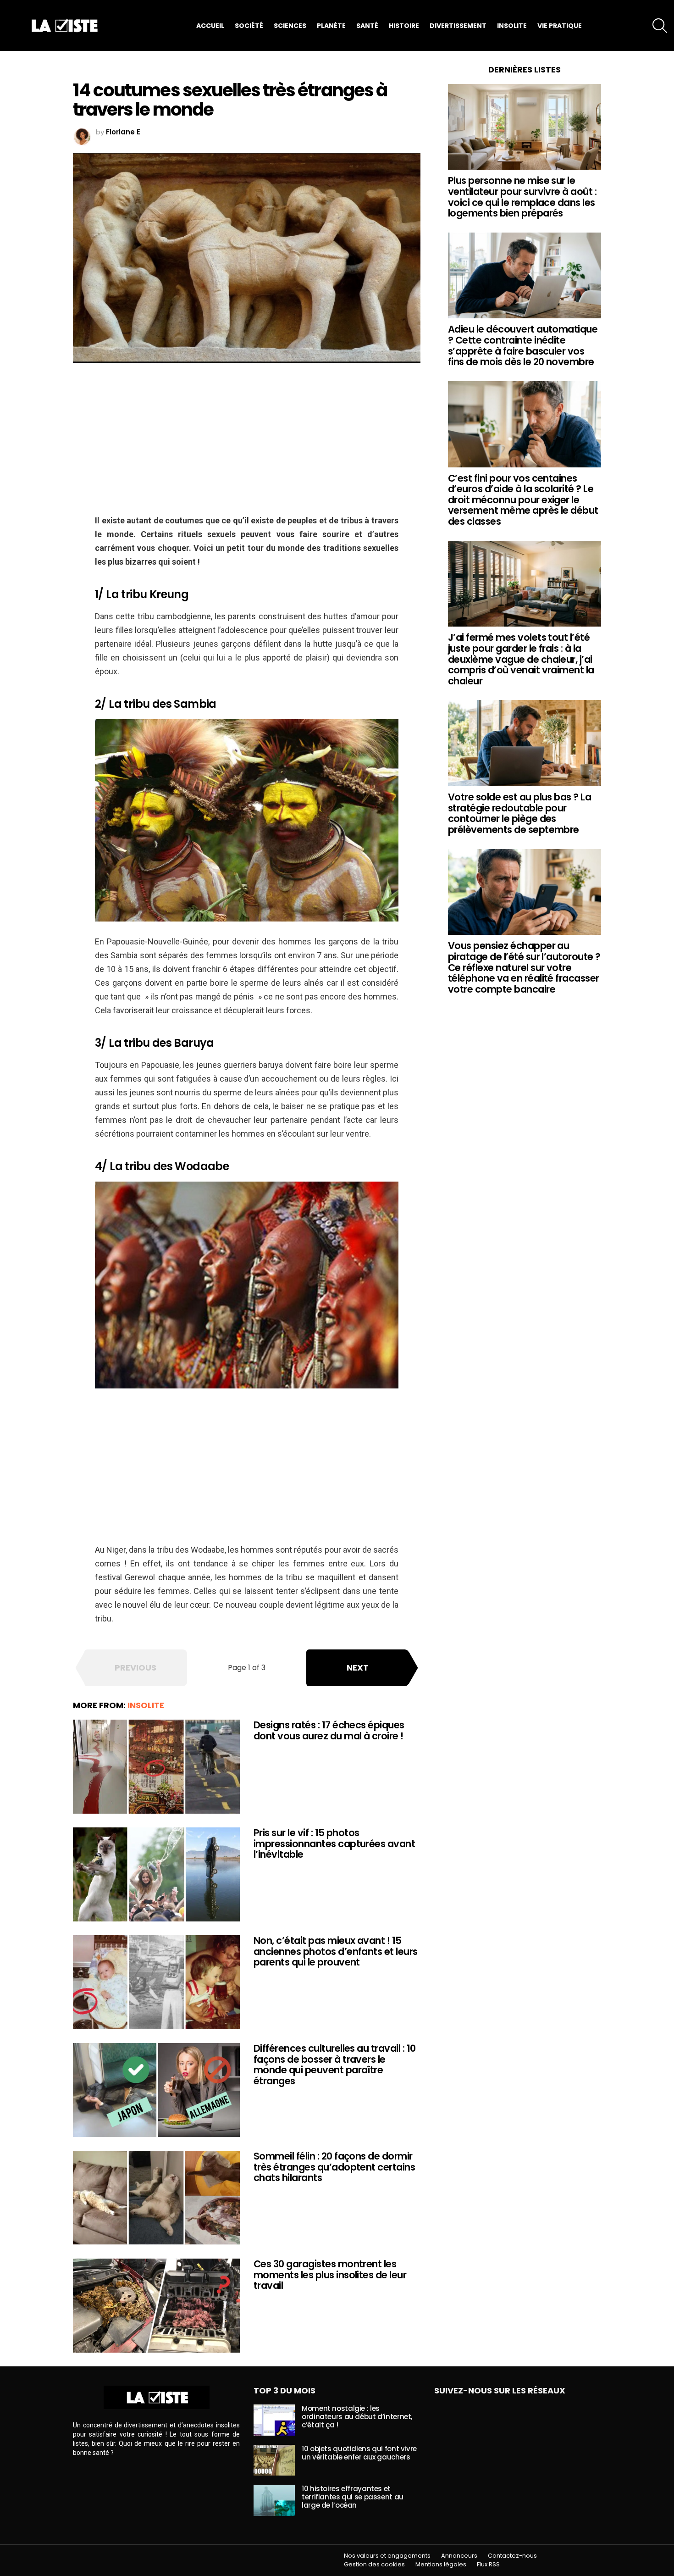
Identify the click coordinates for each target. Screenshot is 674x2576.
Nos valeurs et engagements (387, 2556)
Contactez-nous (512, 2556)
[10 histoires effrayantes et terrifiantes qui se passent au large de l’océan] (274, 2500)
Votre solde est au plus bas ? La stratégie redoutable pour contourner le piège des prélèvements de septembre (519, 813)
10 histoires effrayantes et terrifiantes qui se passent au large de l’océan (353, 2497)
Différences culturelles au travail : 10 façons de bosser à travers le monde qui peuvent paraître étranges (335, 2065)
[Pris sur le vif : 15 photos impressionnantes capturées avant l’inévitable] (156, 1874)
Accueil (210, 26)
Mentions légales (441, 2565)
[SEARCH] (660, 26)
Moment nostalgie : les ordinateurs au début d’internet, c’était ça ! (357, 2417)
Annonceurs (459, 2556)
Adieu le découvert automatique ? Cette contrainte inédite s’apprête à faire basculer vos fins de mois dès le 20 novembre (523, 345)
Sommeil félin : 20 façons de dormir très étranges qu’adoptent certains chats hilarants (334, 2167)
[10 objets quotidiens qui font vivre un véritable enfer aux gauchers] (274, 2460)
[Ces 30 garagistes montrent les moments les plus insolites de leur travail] (156, 2306)
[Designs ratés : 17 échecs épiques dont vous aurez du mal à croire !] (156, 1767)
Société (249, 26)
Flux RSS (488, 2565)
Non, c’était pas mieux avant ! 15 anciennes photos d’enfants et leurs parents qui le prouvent (336, 1951)
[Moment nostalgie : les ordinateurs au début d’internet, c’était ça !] (274, 2420)
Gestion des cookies (374, 2565)
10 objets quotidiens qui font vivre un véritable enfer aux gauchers (359, 2453)
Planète (331, 26)
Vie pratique (560, 26)
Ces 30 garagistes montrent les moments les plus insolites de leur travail (330, 2275)
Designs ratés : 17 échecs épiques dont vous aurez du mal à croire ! (329, 1730)
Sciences (290, 26)
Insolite (512, 26)
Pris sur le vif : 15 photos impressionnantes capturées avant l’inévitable (334, 1843)
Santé (367, 26)
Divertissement (458, 26)
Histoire (404, 26)
